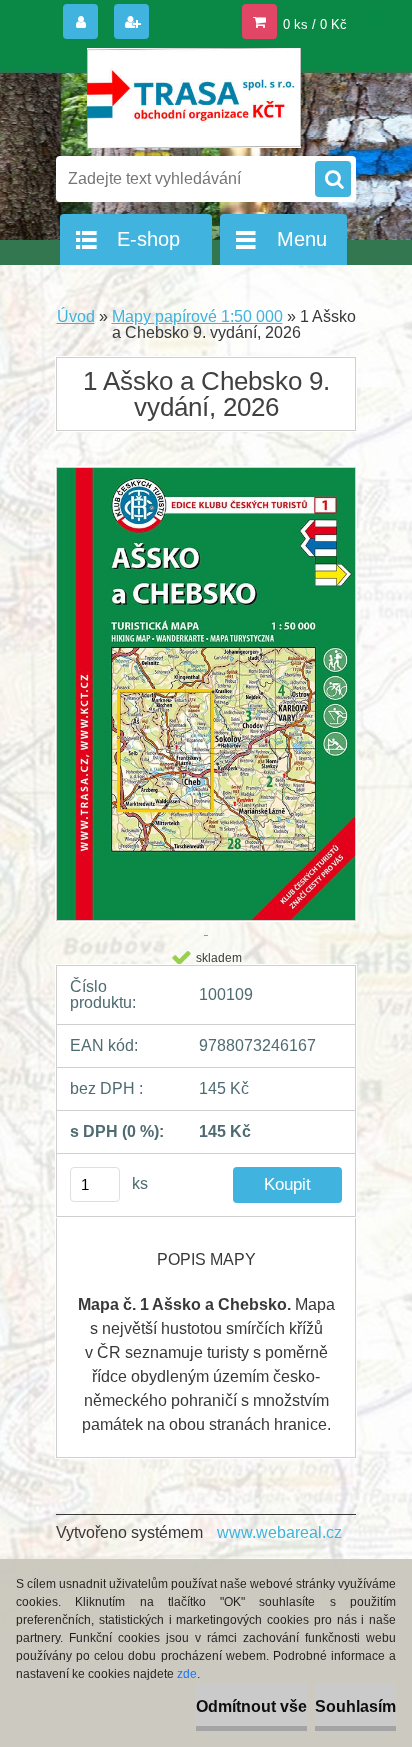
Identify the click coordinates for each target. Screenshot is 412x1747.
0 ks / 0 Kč (315, 24)
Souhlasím (355, 1706)
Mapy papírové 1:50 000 (197, 316)
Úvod (76, 316)
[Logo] (193, 98)
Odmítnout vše (251, 1706)
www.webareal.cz (279, 1532)
